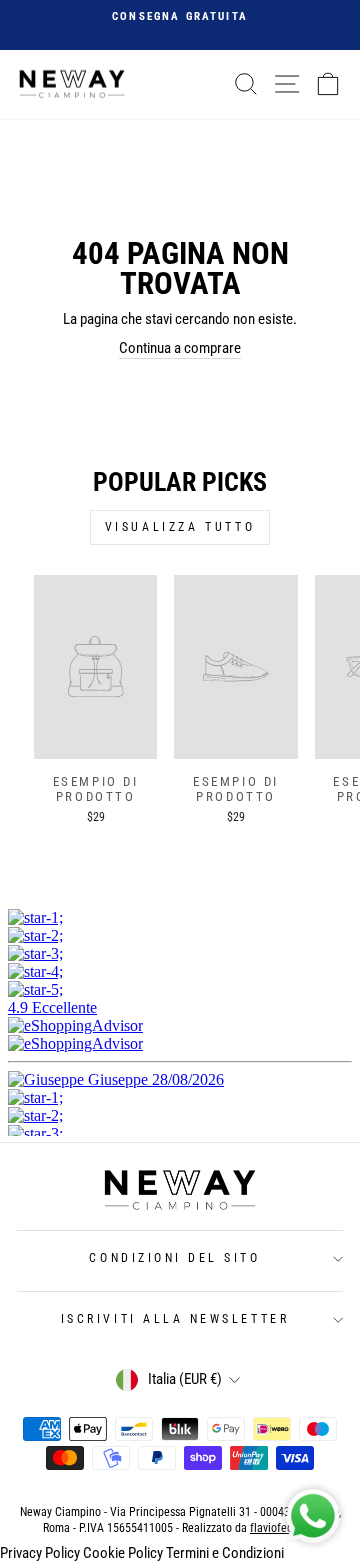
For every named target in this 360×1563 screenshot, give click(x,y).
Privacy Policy (40, 1553)
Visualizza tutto (180, 527)
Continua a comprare (180, 348)
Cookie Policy (123, 1553)
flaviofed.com (283, 1528)
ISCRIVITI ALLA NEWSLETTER (175, 1319)
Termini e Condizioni (225, 1553)
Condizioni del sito (174, 1258)
